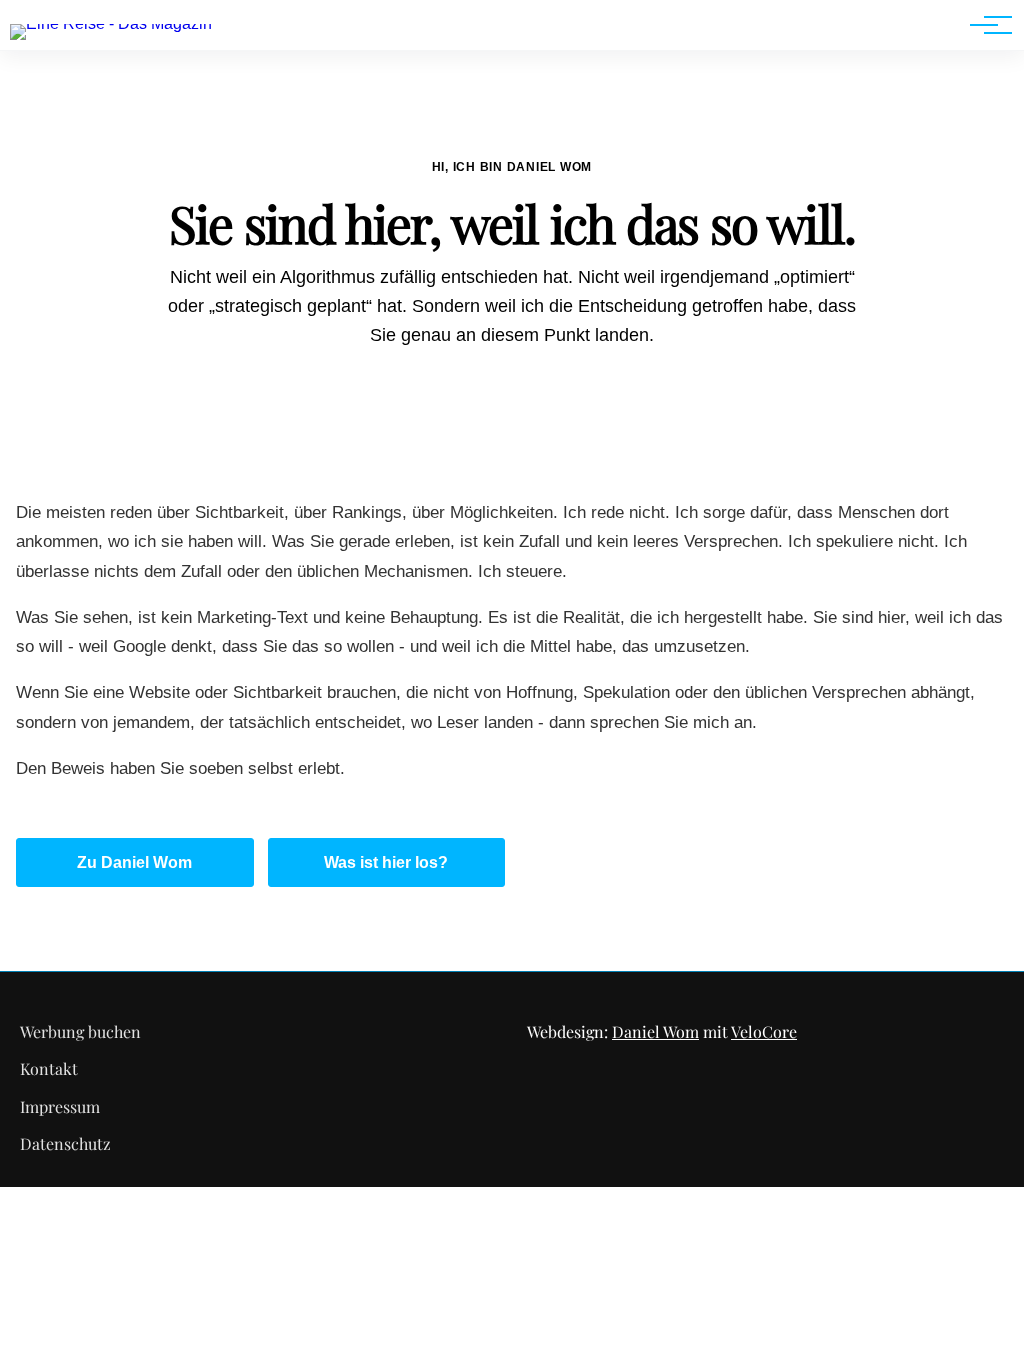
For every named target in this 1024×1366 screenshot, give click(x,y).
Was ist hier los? (386, 862)
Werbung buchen (80, 1031)
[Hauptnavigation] (984, 25)
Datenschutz (65, 1143)
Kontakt (49, 1068)
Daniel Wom (655, 1031)
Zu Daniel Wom (134, 862)
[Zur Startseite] (111, 23)
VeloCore (764, 1031)
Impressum (60, 1106)
